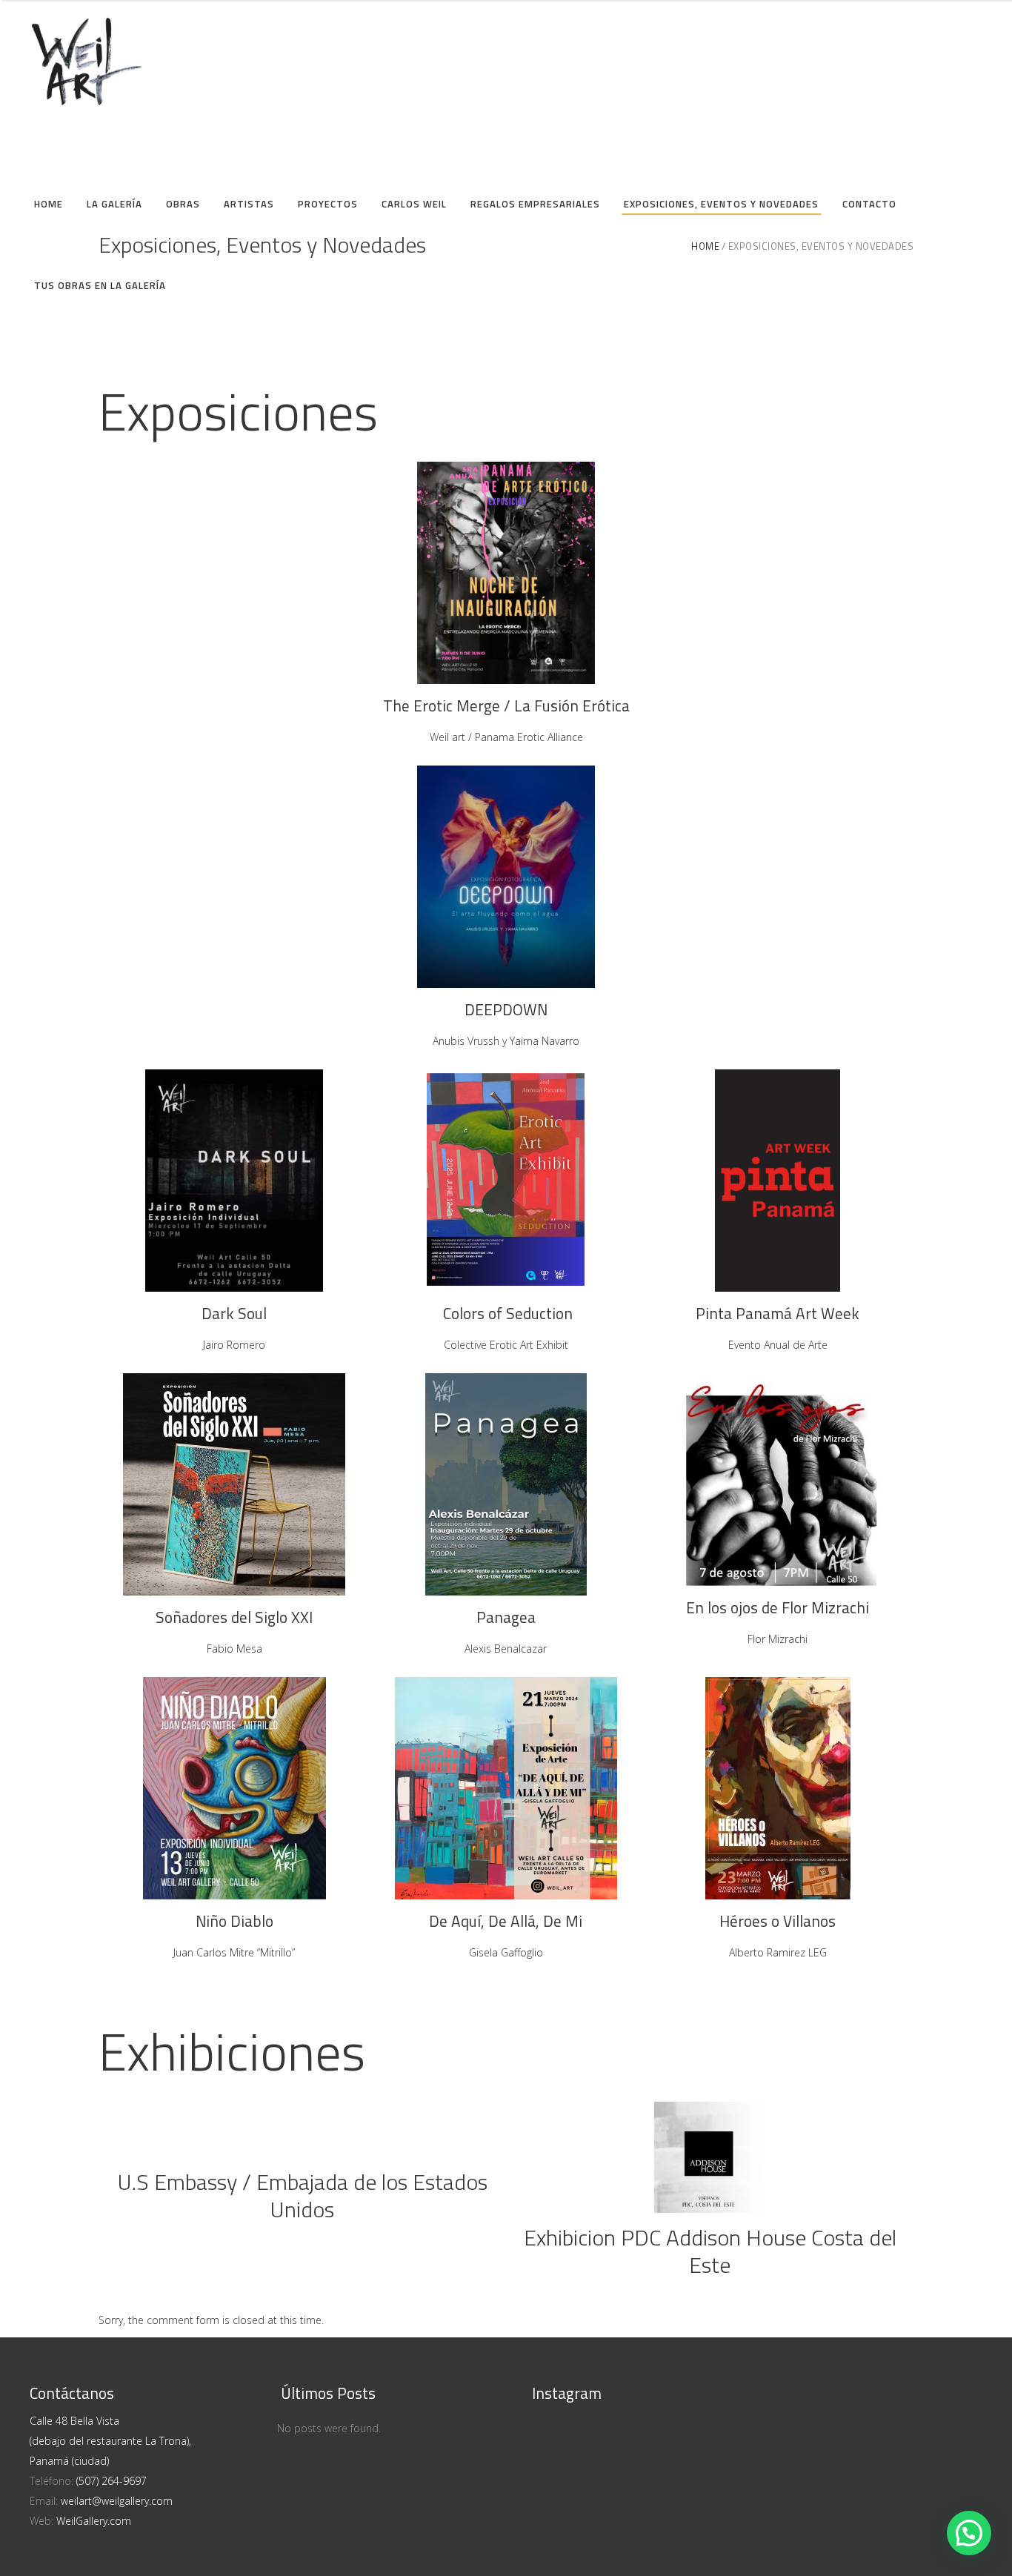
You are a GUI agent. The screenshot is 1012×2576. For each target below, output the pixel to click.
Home (705, 246)
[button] (969, 2533)
